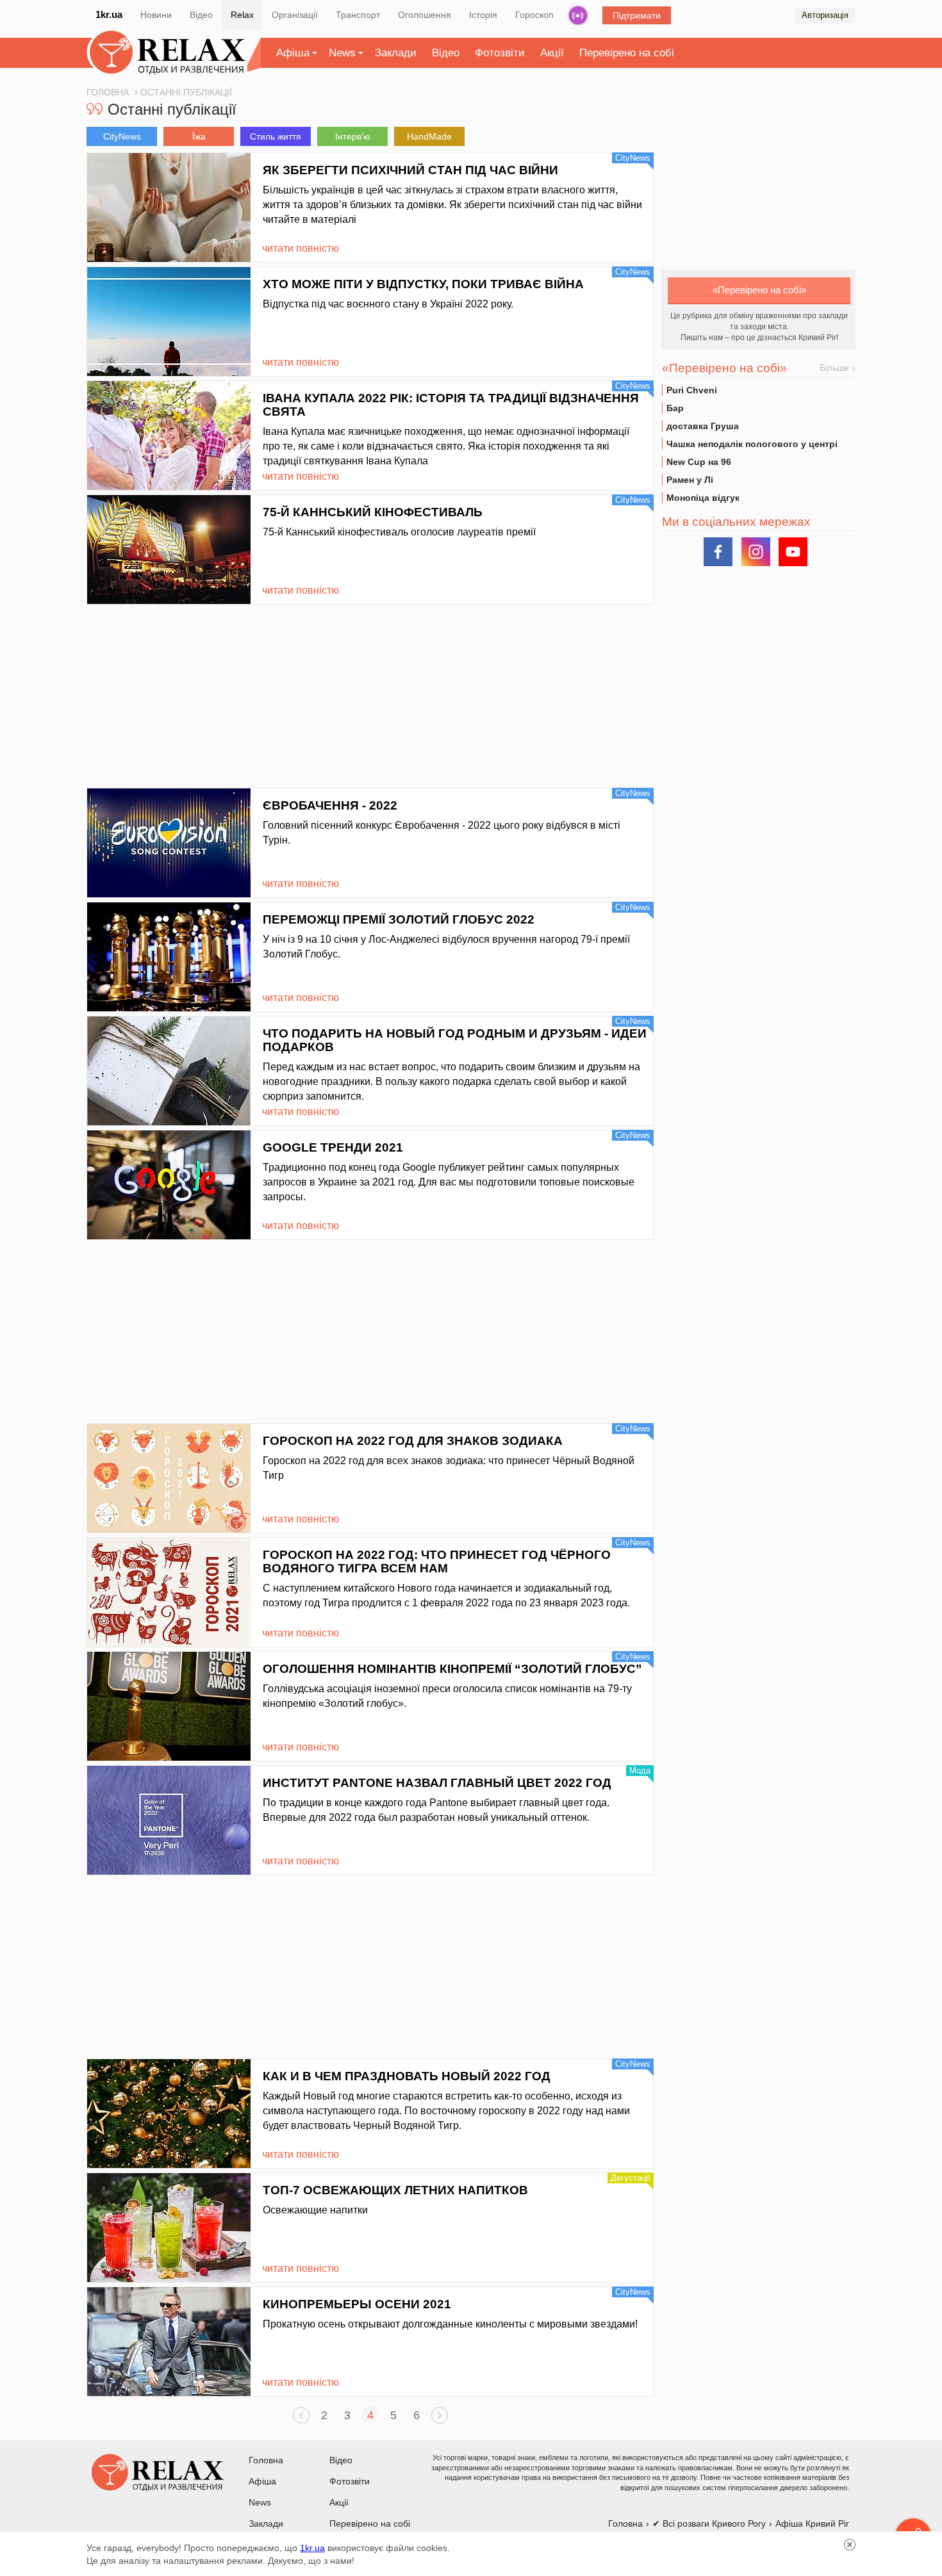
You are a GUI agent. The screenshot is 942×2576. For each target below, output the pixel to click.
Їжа (199, 136)
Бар (675, 408)
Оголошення (425, 15)
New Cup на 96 (699, 462)
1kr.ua (109, 14)
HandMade (429, 136)
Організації (295, 15)
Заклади (396, 53)
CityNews (122, 136)
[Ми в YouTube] (793, 552)
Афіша (293, 53)
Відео (201, 15)
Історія (483, 15)
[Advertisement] (370, 698)
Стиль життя (276, 136)
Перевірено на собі (627, 53)
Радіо (578, 15)
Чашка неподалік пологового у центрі (752, 444)
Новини (156, 15)
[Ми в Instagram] (756, 552)
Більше (834, 368)
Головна (266, 2460)
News (342, 53)
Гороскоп (534, 15)
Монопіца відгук (703, 498)
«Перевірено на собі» (759, 290)
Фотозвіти (500, 53)
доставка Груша (703, 426)
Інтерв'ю (353, 136)
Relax (242, 15)
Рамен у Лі (690, 480)
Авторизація (825, 15)
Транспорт (358, 15)
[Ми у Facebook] (718, 552)
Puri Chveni (692, 390)
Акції (552, 53)
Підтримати (637, 15)
